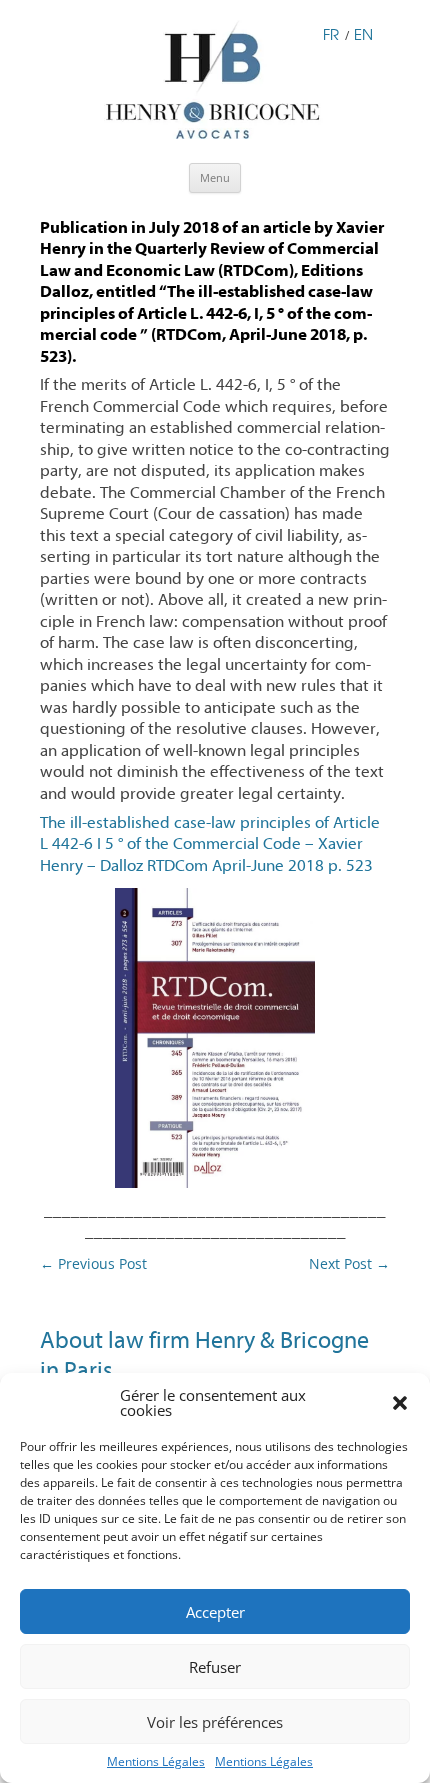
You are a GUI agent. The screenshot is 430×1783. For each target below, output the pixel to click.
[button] (400, 1403)
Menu (215, 177)
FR (331, 34)
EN (363, 34)
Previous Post (93, 1263)
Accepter (215, 1612)
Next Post (349, 1263)
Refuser (215, 1667)
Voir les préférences (215, 1722)
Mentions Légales (156, 1761)
